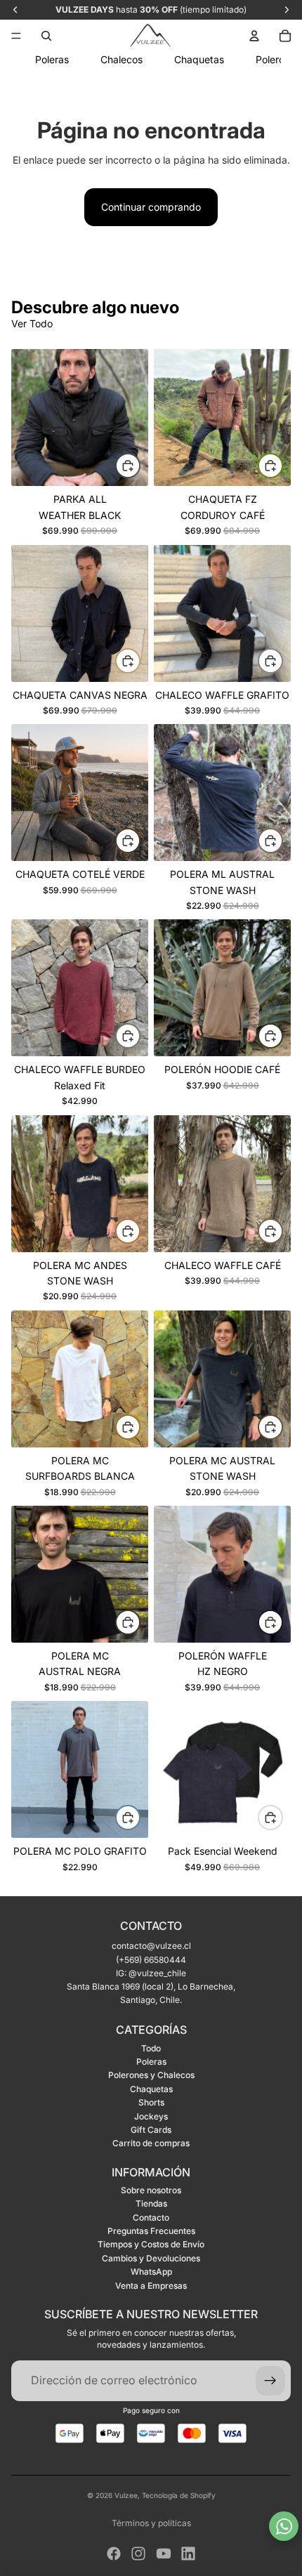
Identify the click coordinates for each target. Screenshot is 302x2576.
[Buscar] (46, 36)
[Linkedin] (188, 2554)
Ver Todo (32, 323)
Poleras (151, 2062)
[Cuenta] (254, 36)
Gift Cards (151, 2130)
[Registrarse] (270, 2381)
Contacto (151, 2217)
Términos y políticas (151, 2523)
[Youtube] (164, 2554)
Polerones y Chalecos (151, 2075)
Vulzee (126, 2495)
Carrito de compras (151, 2143)
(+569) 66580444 (151, 1960)
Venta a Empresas (151, 2286)
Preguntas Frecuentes (151, 2231)
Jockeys (151, 2116)
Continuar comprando (151, 207)
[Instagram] (138, 2554)
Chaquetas (151, 2089)
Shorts (151, 2102)
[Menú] (16, 36)
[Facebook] (114, 2554)
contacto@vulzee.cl (151, 1946)
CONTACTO (151, 1926)
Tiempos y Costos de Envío (151, 2244)
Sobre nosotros (151, 2190)
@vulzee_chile (157, 1973)
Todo (151, 2048)
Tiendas (151, 2203)
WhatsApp (151, 2272)
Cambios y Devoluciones (151, 2258)
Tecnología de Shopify (179, 2495)
